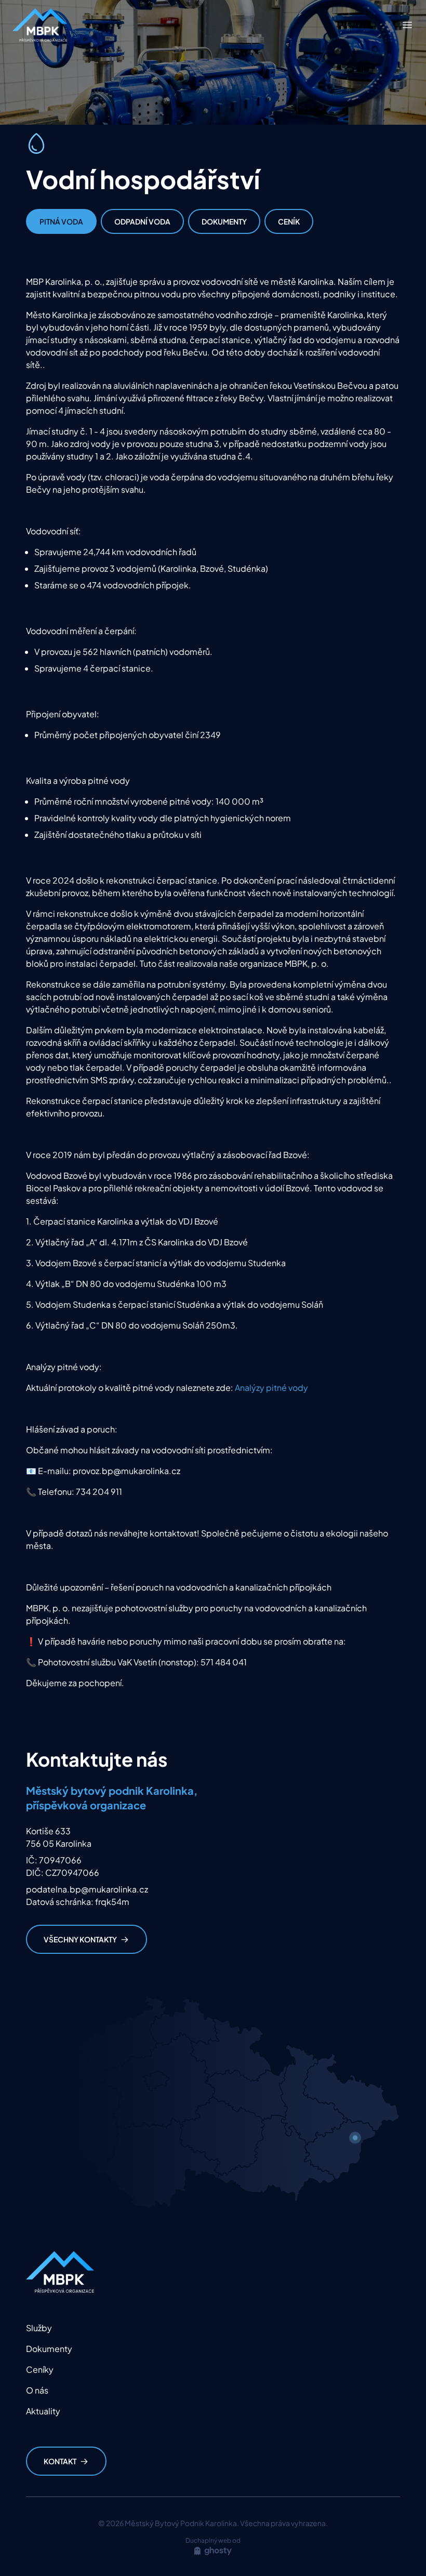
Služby (39, 2328)
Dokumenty (224, 221)
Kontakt (60, 2461)
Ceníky (40, 2369)
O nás (37, 2390)
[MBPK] (40, 25)
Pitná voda (61, 221)
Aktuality (43, 2411)
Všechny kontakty (80, 1939)
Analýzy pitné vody (271, 1388)
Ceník (289, 221)
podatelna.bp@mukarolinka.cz (87, 1889)
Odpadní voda (142, 221)
